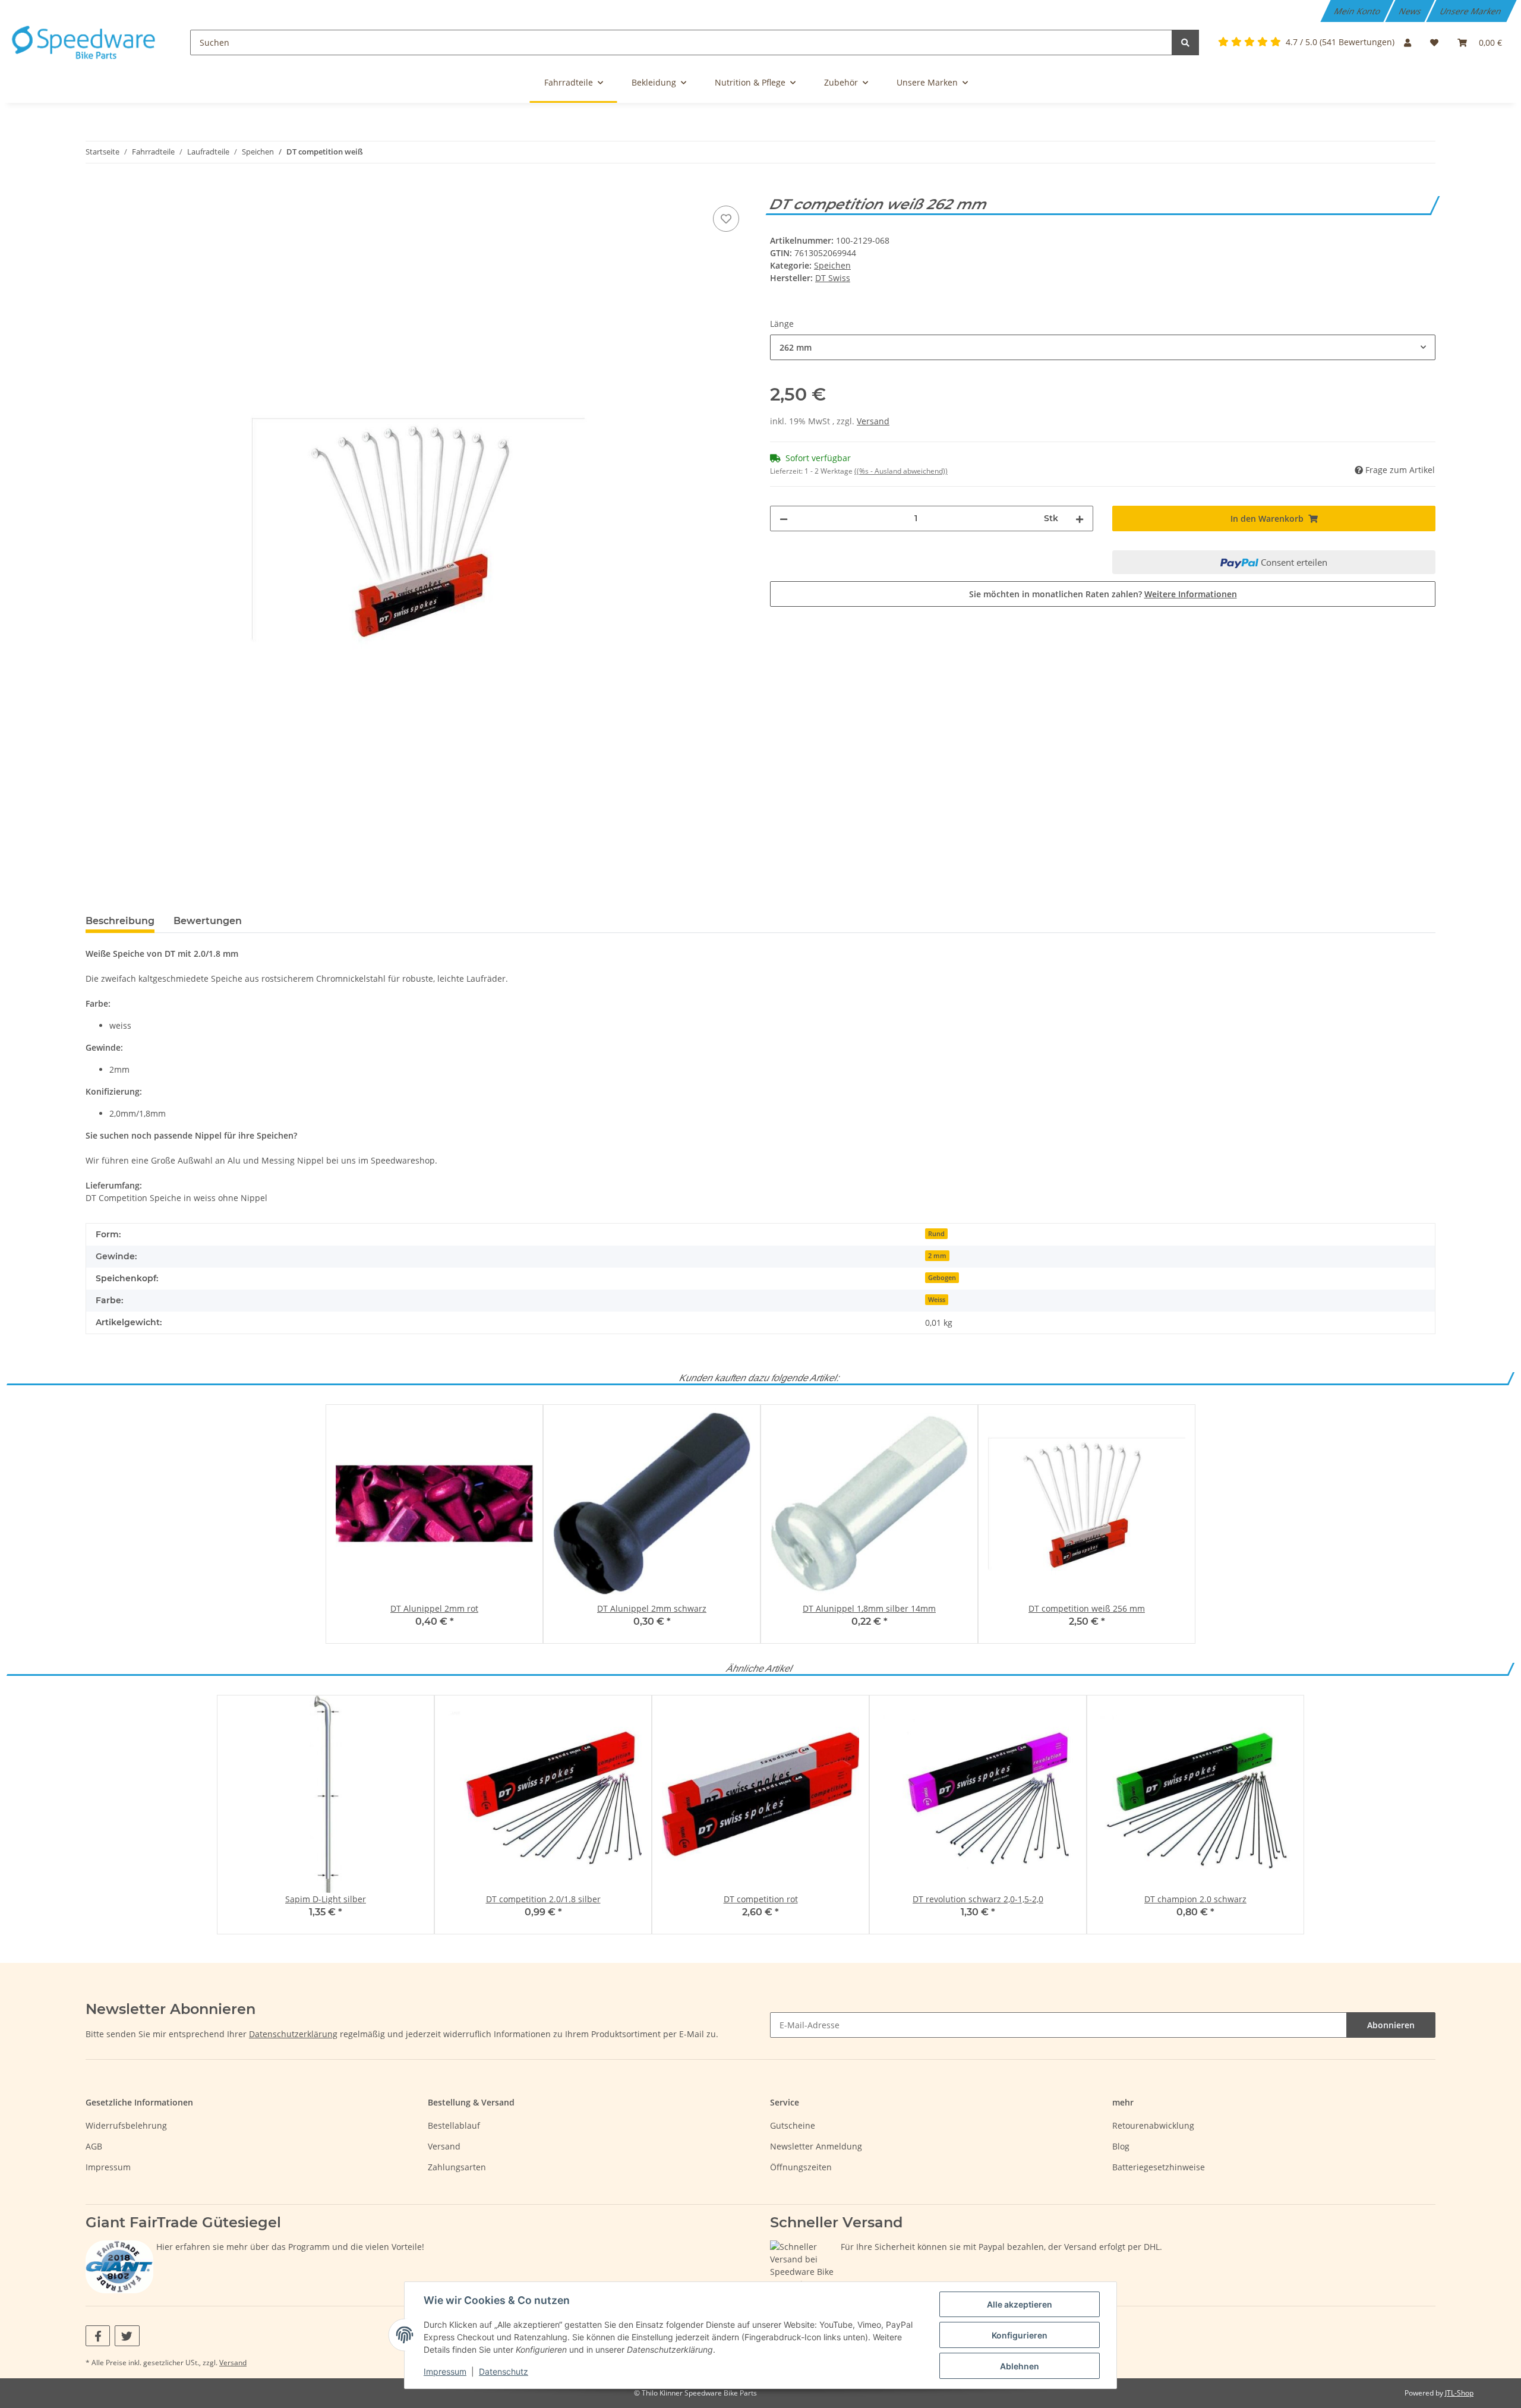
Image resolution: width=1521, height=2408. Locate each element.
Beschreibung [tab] (120, 921)
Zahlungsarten (457, 2167)
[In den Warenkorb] (95, 190)
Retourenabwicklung (1153, 2125)
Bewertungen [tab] (208, 921)
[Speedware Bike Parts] (86, 42)
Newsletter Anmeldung (816, 2146)
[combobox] (1103, 347)
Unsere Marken (1472, 11)
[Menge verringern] (784, 519)
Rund (936, 1234)
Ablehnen (1020, 2366)
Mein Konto (1358, 11)
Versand (873, 421)
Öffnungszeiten (801, 2167)
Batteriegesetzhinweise (1159, 2167)
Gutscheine (793, 2125)
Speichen (832, 265)
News (1411, 11)
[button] (1408, 42)
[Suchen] (1185, 42)
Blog (1121, 2146)
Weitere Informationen (1191, 594)
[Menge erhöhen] (1080, 519)
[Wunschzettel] (1434, 42)
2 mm (937, 1256)
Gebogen (942, 1278)
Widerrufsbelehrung (126, 2125)
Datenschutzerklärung (293, 2034)
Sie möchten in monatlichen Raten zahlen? (1103, 594)
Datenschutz (504, 2371)
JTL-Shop (1459, 2393)
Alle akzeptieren (1020, 2304)
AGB (94, 2146)
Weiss (937, 1300)
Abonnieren (1391, 2025)
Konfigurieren (1020, 2335)
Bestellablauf (454, 2125)
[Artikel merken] (726, 219)
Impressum (108, 2167)
